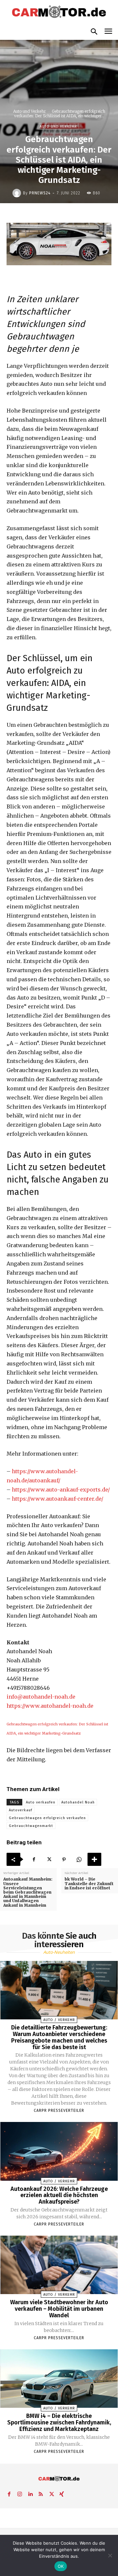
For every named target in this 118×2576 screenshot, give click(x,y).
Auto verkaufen (41, 1802)
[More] (94, 1859)
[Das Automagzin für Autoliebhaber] (59, 12)
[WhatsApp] (79, 1859)
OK (61, 2566)
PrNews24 (40, 193)
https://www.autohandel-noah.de (50, 1706)
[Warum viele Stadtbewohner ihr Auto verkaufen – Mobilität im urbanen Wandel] (59, 2265)
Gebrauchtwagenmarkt (31, 1826)
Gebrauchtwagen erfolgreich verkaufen (47, 1818)
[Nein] (110, 2555)
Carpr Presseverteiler (59, 2111)
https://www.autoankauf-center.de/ (58, 1499)
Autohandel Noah (78, 1802)
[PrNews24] (18, 193)
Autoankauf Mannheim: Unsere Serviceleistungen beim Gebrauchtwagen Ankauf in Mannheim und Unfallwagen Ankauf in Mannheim (28, 1892)
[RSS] (41, 2493)
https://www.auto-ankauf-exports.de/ (61, 1490)
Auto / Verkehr (59, 2020)
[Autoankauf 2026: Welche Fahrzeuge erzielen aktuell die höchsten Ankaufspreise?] (59, 2151)
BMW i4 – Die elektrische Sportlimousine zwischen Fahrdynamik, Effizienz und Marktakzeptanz (59, 2422)
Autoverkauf (20, 1810)
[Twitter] (49, 1859)
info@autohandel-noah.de (41, 1697)
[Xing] (62, 2493)
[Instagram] (20, 2493)
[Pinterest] (64, 1859)
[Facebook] (34, 1859)
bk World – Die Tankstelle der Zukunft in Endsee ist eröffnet (89, 1883)
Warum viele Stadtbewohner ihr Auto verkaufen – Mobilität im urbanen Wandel (59, 2309)
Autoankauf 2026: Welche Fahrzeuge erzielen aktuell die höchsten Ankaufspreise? (59, 2195)
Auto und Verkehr (29, 111)
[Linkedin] (30, 2493)
